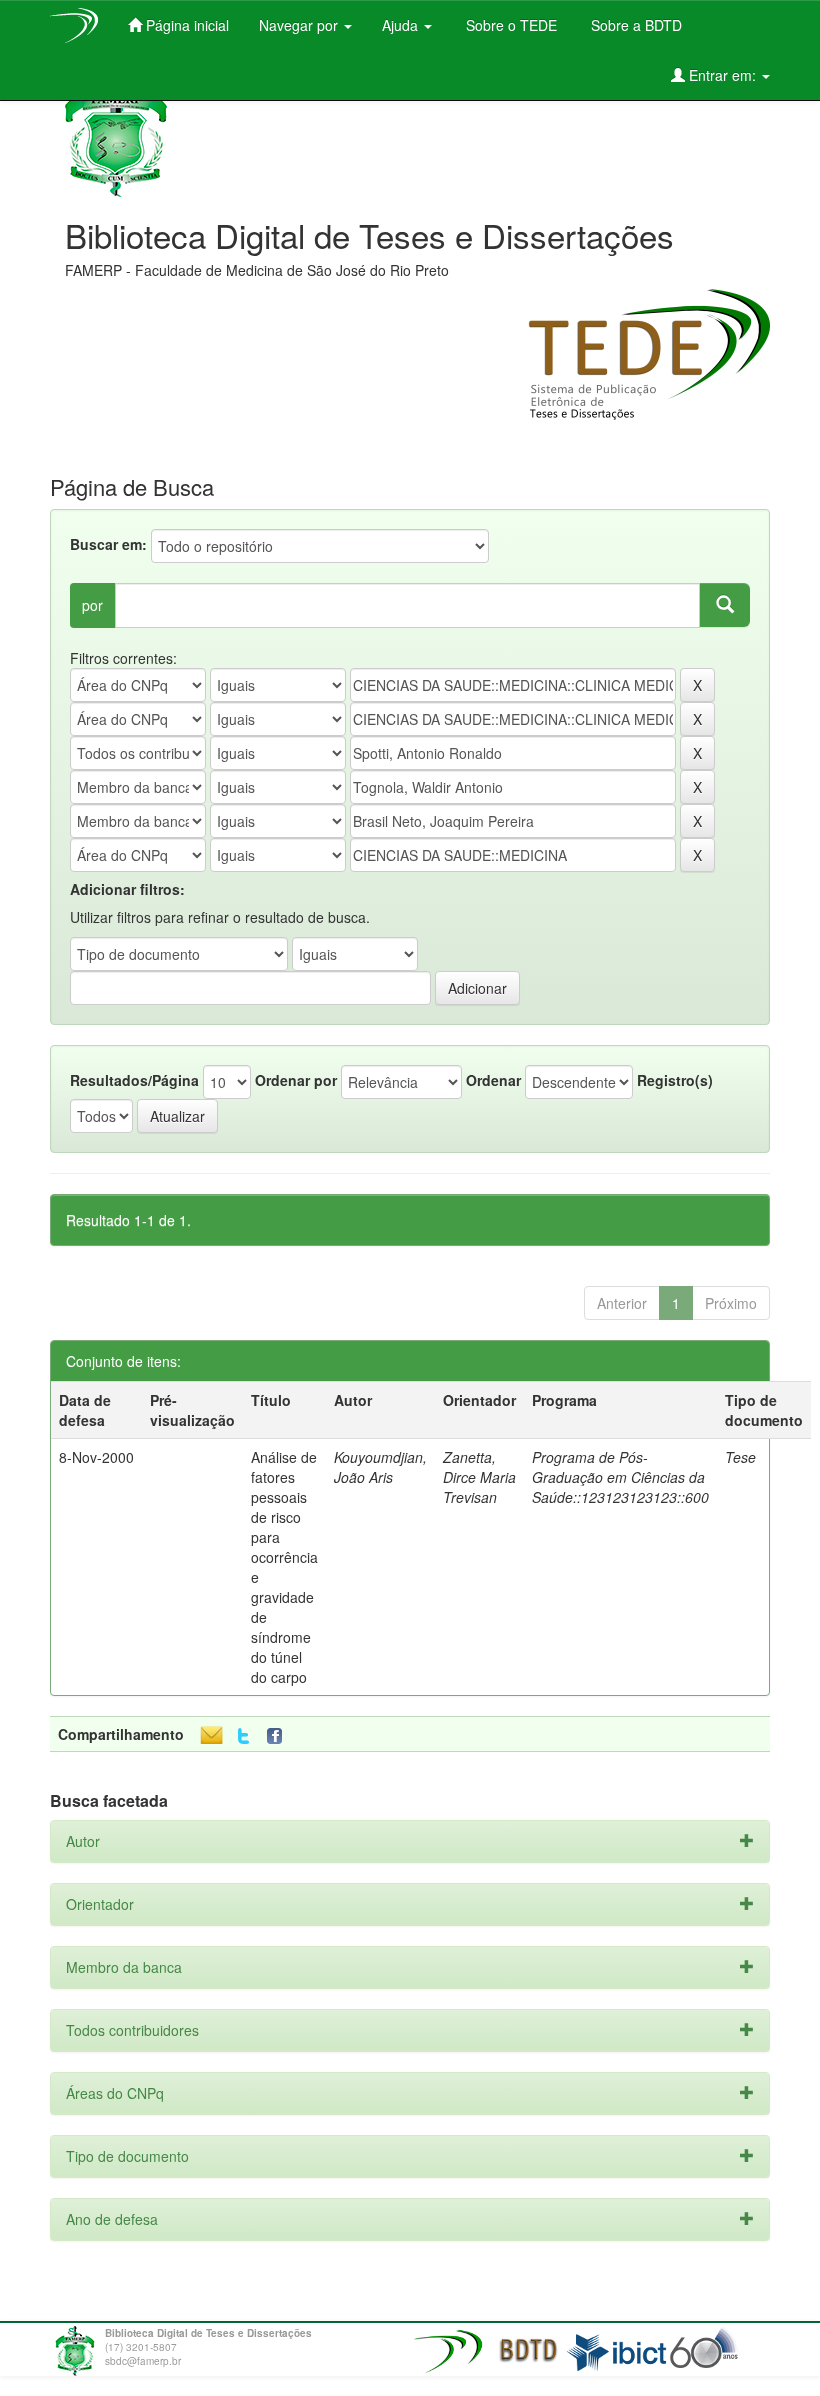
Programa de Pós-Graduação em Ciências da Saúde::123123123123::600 (620, 1477)
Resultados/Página (134, 1080)
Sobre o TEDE (509, 25)
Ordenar (493, 1080)
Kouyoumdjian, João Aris (380, 1467)
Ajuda (402, 25)
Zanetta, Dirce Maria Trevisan (479, 1477)
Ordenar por (296, 1080)
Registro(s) (675, 1080)
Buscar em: (108, 544)
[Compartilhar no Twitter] (243, 1736)
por (92, 605)
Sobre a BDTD (634, 25)
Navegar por (300, 25)
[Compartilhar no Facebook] (279, 1736)
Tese (740, 1457)
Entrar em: (722, 75)
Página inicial (185, 25)
